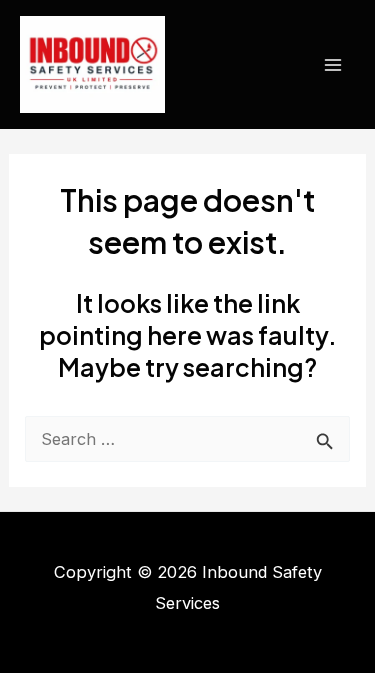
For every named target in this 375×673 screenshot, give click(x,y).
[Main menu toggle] (332, 64)
